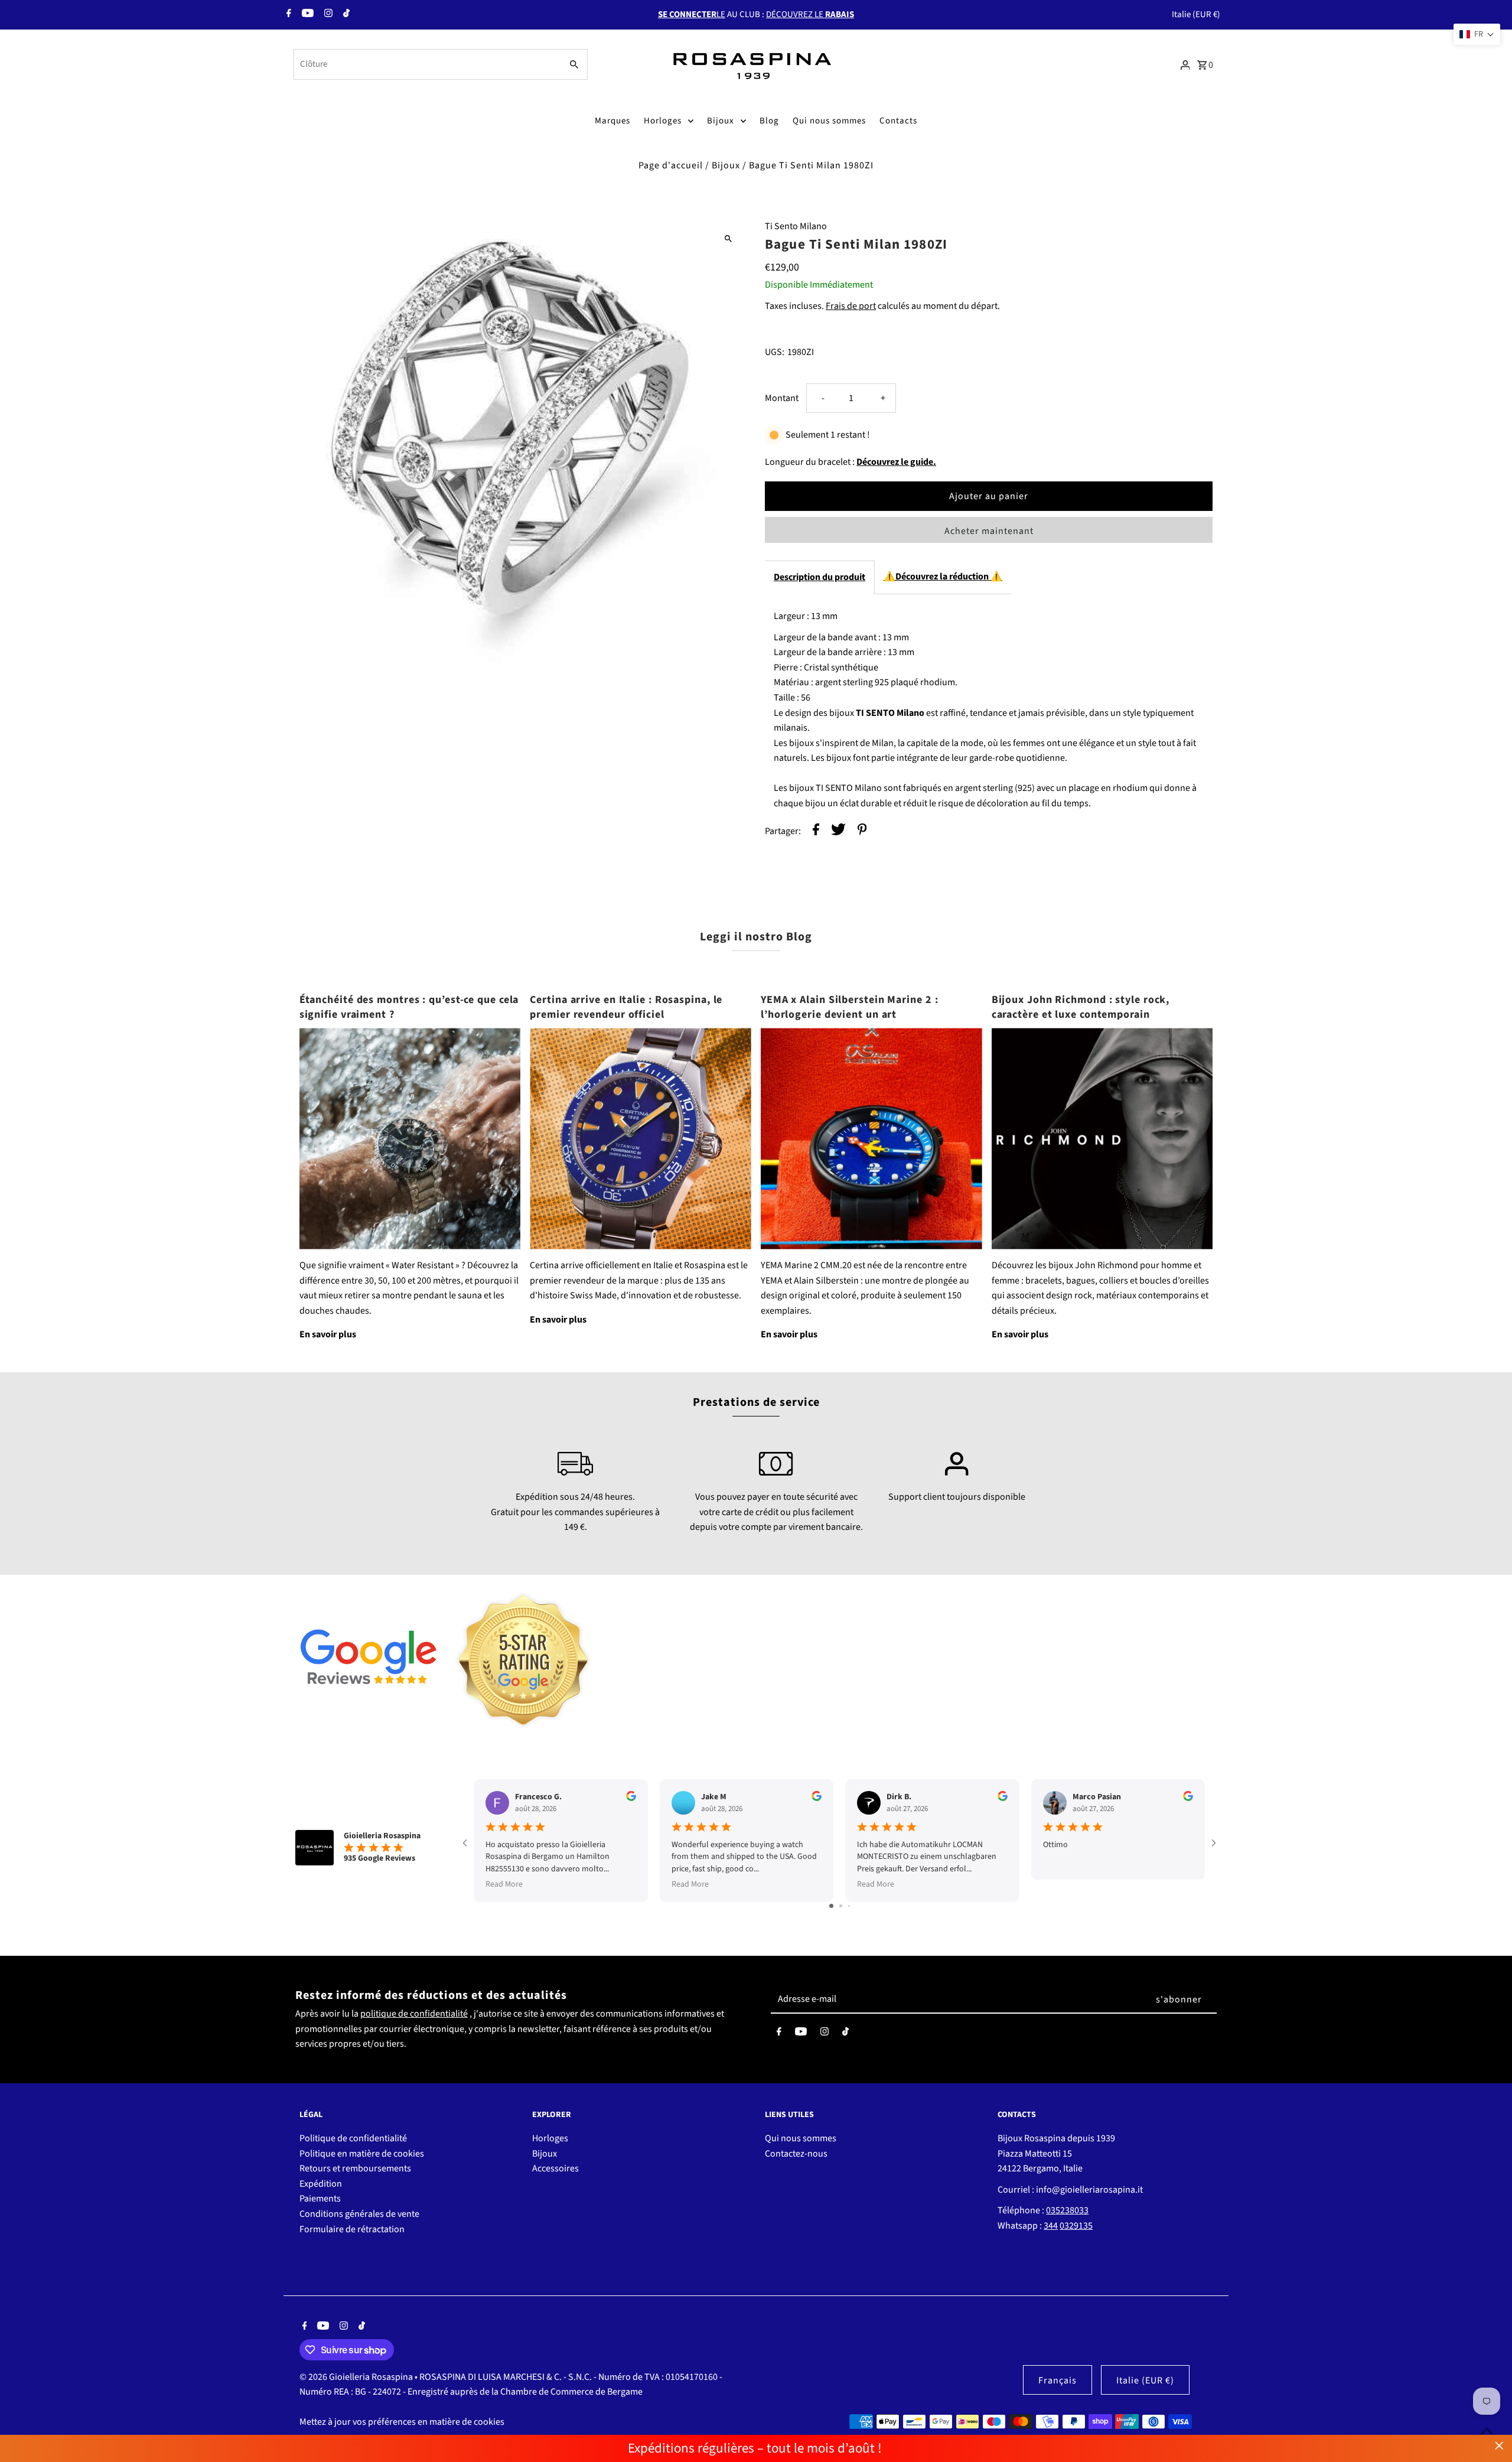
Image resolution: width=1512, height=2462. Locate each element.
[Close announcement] (1499, 2446)
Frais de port (851, 306)
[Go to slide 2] (841, 1906)
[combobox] (427, 64)
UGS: (775, 352)
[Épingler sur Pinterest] (862, 832)
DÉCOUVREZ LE (810, 14)
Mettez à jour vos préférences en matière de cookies (402, 2422)
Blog (769, 121)
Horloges (663, 121)
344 (1051, 2226)
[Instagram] (327, 15)
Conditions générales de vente (359, 2214)
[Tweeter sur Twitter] (838, 832)
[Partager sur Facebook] (816, 832)
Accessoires (555, 2168)
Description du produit (819, 577)
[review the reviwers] (631, 1799)
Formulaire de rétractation (352, 2229)
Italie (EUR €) (1196, 14)
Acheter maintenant (989, 531)
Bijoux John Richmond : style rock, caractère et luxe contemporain (1081, 1007)
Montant (782, 398)
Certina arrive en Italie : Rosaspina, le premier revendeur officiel (626, 1007)
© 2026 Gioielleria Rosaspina (357, 2377)
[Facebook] (287, 15)
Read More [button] (504, 1884)
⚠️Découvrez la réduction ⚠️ (943, 577)
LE (692, 14)
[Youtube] (306, 15)
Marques (612, 121)
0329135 (1076, 2226)
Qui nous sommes (829, 121)
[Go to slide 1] (831, 1906)
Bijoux (721, 121)
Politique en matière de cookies (362, 2154)
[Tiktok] (345, 15)
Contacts (898, 121)
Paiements (320, 2199)
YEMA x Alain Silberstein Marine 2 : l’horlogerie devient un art (850, 1007)
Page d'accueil (671, 165)
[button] (1477, 34)
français (1058, 2380)
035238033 (1067, 2210)
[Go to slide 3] (849, 1906)
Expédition (321, 2184)
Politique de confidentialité (353, 2138)
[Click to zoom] (728, 238)
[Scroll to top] (1487, 2431)
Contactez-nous (796, 2154)
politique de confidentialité (414, 2014)
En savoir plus (328, 1334)
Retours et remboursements (355, 2168)
